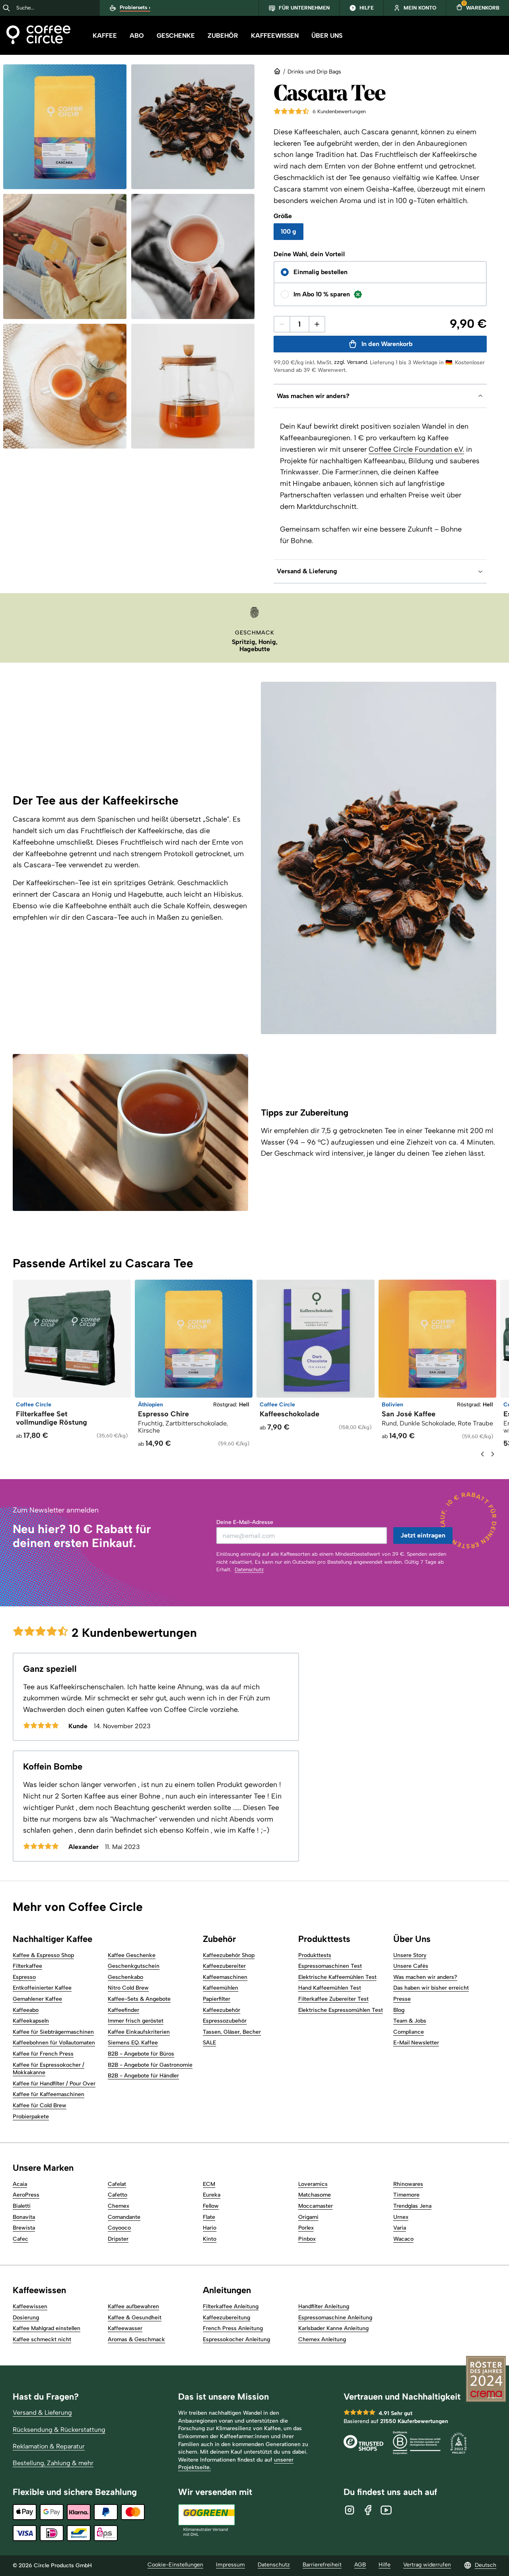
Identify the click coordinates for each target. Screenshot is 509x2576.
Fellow (211, 2206)
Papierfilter (217, 1999)
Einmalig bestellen (321, 272)
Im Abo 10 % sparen (322, 294)
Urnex (401, 2217)
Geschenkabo (125, 1977)
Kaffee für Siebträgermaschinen (53, 2032)
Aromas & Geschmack (136, 2339)
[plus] (317, 324)
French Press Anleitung (233, 2328)
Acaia (20, 2184)
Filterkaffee (27, 1966)
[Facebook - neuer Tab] (368, 2510)
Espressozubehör (225, 2021)
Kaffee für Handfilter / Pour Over (54, 2084)
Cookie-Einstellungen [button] (175, 2565)
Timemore (406, 2195)
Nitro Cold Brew (128, 1988)
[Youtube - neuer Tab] (386, 2510)
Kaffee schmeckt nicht (42, 2339)
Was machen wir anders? (425, 1977)
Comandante (124, 2217)
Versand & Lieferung (42, 2413)
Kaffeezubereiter (224, 1966)
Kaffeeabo (26, 2010)
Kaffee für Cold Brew (40, 2105)
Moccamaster (316, 2206)
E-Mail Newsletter (416, 2043)
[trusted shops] (363, 2444)
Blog (399, 2010)
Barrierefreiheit (322, 2565)
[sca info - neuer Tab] (458, 2444)
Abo (137, 36)
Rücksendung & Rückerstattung (59, 2430)
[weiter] (493, 1454)
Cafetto (118, 2195)
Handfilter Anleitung (324, 2306)
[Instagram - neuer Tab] (350, 2510)
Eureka (212, 2195)
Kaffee (105, 36)
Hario (210, 2228)
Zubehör (223, 36)
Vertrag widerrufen (427, 2565)
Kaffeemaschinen (225, 1977)
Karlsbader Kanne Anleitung (333, 2328)
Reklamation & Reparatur (49, 2446)
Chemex (119, 2206)
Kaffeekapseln (31, 2021)
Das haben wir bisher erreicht (431, 1988)
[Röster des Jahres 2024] (486, 2380)
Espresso (24, 1977)
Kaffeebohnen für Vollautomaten (54, 2043)
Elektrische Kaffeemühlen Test (337, 1977)
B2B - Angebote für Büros (141, 2054)
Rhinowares (408, 2184)
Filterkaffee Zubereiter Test (333, 1999)
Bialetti (22, 2206)
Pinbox (307, 2239)
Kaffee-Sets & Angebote (139, 1999)
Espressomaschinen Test (330, 1966)
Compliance (409, 2032)
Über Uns (327, 36)
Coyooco (119, 2228)
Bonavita (24, 2217)
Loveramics (313, 2184)
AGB (360, 2565)
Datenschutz (249, 1569)
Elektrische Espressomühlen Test (341, 2010)
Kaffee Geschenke (132, 1955)
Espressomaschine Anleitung (335, 2318)
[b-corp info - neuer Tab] (417, 2444)
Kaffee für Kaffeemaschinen (49, 2094)
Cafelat (117, 2184)
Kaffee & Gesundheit (135, 2318)
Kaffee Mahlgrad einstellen (47, 2328)
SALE (209, 2043)
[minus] (282, 324)
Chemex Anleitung (322, 2339)
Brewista (24, 2228)
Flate (209, 2217)
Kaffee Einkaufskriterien (139, 2032)
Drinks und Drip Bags (314, 72)
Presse (402, 1999)
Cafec (20, 2239)
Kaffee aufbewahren (133, 2306)
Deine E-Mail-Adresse (245, 1522)
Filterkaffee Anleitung (231, 2306)
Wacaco (403, 2239)
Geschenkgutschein (134, 1966)
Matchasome (315, 2195)
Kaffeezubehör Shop (229, 1955)
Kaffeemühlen (221, 1988)
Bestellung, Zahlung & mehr (53, 2463)
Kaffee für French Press (43, 2054)
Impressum (230, 2565)
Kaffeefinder (123, 2010)
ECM (209, 2184)
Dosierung (26, 2318)
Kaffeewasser (125, 2328)
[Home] (38, 36)
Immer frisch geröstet (136, 2021)
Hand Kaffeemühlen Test (330, 1988)
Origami (308, 2217)
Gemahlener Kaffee (37, 1999)
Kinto (210, 2239)
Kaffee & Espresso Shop (43, 1955)
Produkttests (315, 1955)
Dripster (118, 2239)
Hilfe (385, 2565)
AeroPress (26, 2195)
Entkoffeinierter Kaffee (42, 1988)
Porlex (306, 2228)
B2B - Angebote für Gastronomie (150, 2065)
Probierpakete (31, 2117)
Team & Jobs (410, 2021)
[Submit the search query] (6, 8)
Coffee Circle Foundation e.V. (416, 449)
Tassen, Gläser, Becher (232, 2032)
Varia (400, 2228)
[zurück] (482, 1454)
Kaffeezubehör (221, 2010)
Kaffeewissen (275, 36)
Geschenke (176, 36)
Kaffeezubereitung (226, 2318)
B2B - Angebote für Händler (143, 2076)
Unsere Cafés (411, 1966)
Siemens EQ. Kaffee (133, 2043)
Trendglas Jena (412, 2206)
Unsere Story (410, 1955)
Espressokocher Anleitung (236, 2339)
